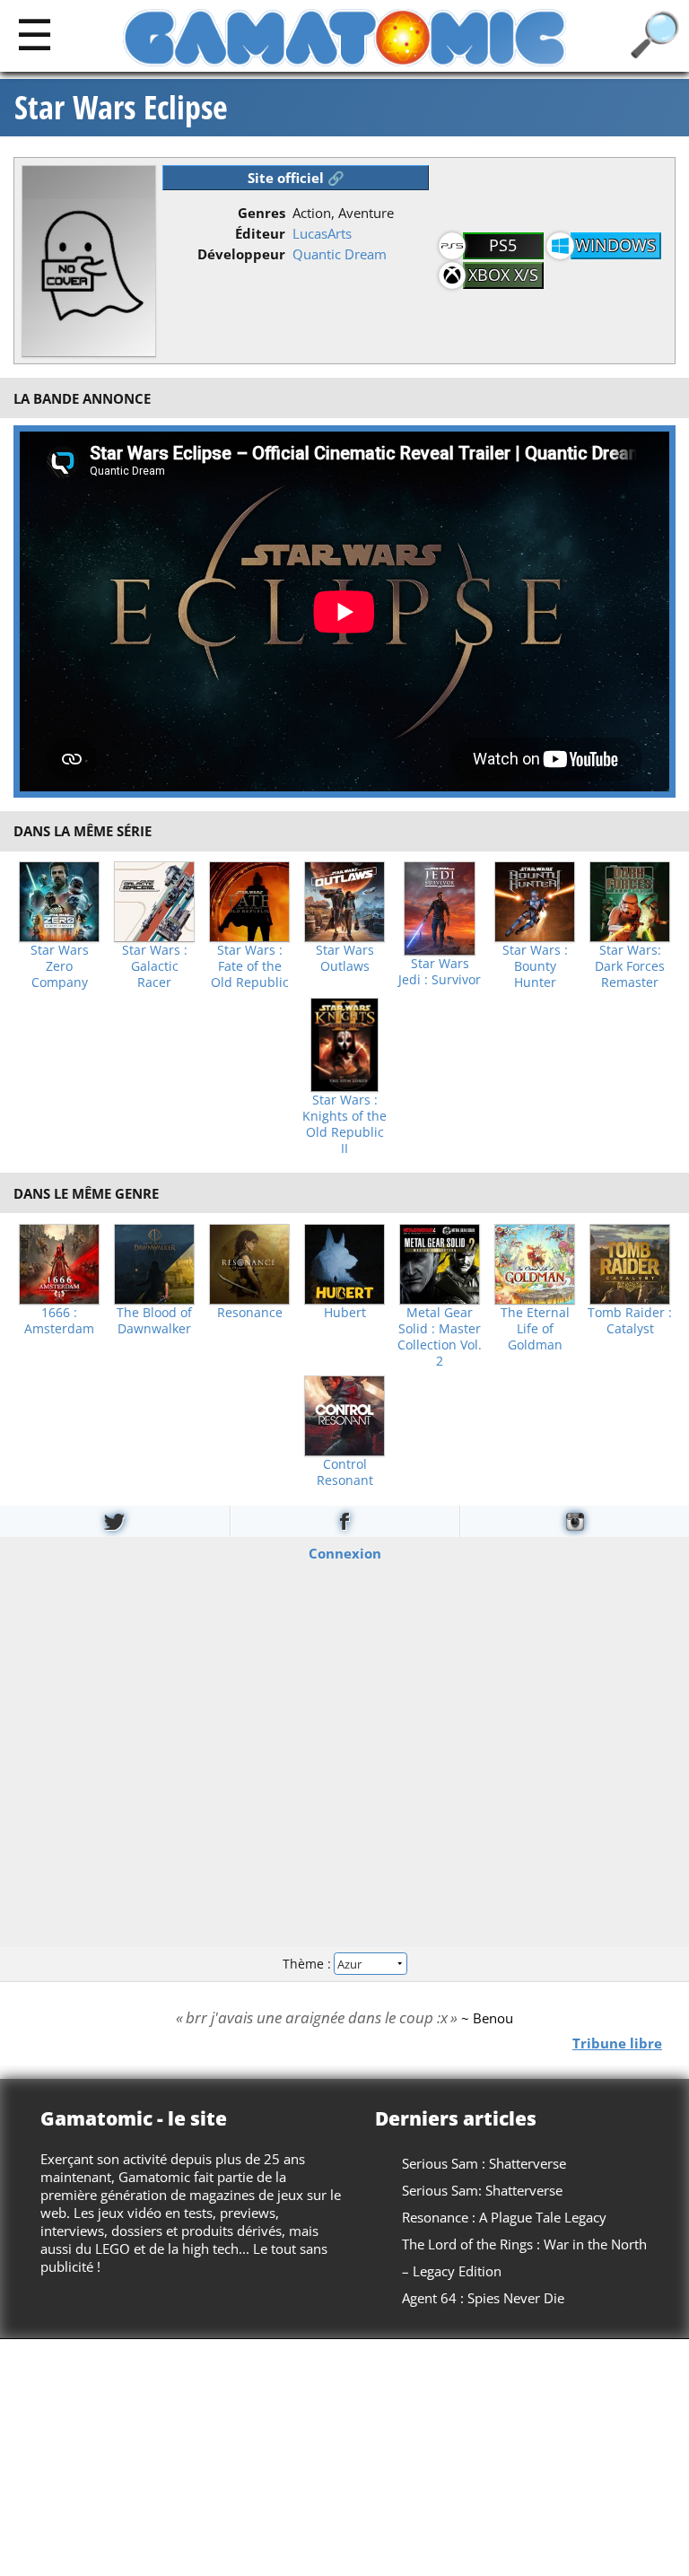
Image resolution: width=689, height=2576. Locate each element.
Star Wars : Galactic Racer (155, 966)
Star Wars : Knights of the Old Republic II (344, 1124)
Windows (615, 245)
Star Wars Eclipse (121, 108)
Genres (262, 213)
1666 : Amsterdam (59, 1321)
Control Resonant (345, 1472)
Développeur (241, 254)
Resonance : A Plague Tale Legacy (504, 2217)
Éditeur (260, 233)
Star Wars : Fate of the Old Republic (250, 966)
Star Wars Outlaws (345, 958)
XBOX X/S (503, 275)
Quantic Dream (340, 254)
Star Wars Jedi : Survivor (440, 972)
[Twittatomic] (115, 1521)
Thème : (309, 1964)
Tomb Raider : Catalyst (630, 1321)
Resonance (250, 1313)
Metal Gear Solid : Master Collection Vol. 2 (440, 1337)
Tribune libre (617, 2042)
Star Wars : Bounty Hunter (535, 966)
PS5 (503, 245)
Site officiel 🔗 (296, 178)
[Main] (35, 34)
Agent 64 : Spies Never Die (483, 2298)
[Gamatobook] (345, 1521)
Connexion (345, 1552)
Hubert (345, 1313)
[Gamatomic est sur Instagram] (575, 1521)
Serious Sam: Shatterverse (482, 2190)
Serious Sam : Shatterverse (484, 2163)
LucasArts (322, 233)
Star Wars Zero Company (60, 966)
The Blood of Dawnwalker (154, 1321)
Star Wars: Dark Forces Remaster (630, 966)
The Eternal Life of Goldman (535, 1329)
